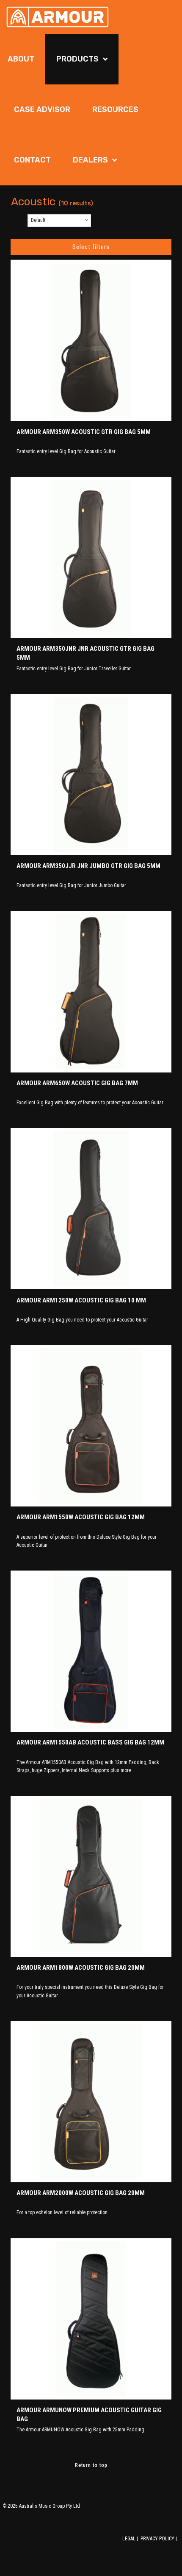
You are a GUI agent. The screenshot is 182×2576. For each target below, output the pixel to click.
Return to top (91, 2465)
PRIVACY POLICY (157, 2539)
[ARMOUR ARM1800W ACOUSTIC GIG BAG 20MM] (91, 1876)
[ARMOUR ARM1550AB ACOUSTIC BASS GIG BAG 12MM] (91, 1651)
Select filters (91, 247)
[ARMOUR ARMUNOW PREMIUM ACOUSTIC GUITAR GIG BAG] (91, 2319)
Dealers (90, 160)
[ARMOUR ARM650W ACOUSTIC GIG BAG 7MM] (91, 992)
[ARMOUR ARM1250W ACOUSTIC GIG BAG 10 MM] (91, 1209)
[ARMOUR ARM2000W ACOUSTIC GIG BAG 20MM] (91, 2102)
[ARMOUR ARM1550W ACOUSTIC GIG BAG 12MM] (91, 1426)
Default (38, 220)
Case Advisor (42, 109)
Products (77, 59)
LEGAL (129, 2539)
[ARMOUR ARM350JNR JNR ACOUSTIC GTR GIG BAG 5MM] (91, 557)
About (21, 59)
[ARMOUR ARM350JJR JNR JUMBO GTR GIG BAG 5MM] (91, 775)
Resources (115, 109)
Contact (32, 160)
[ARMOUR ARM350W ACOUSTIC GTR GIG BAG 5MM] (91, 340)
